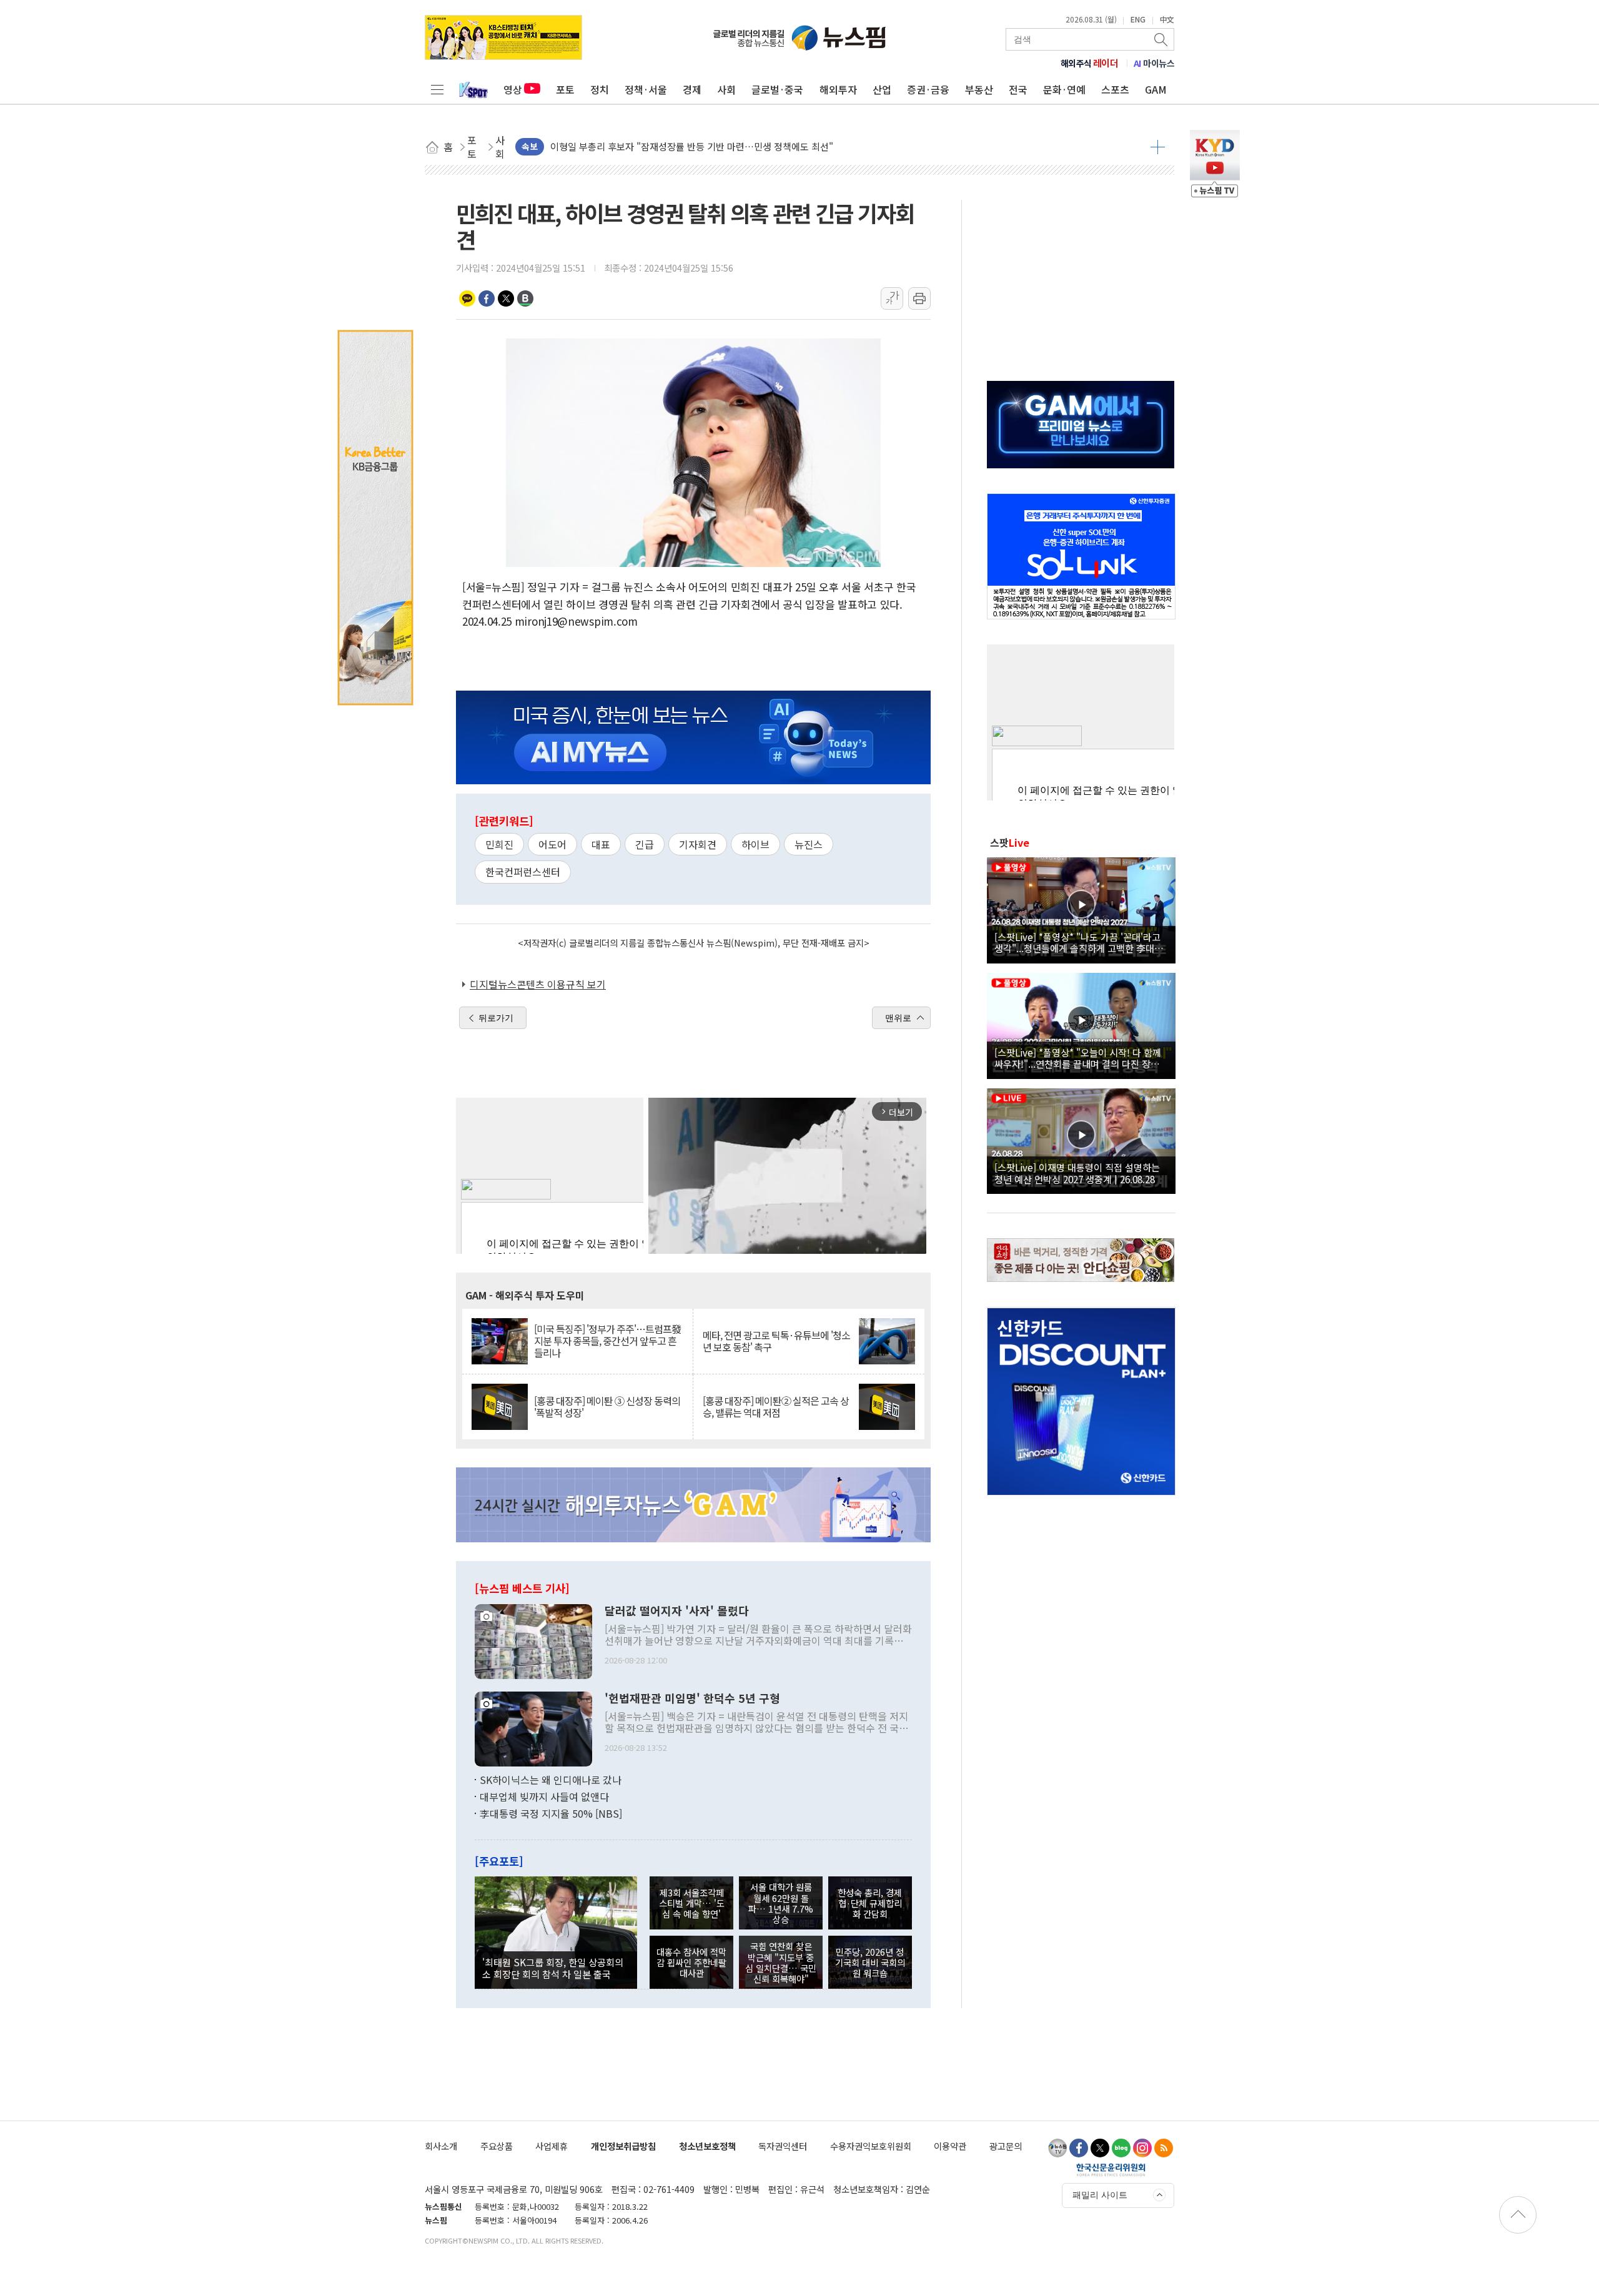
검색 (1162, 39)
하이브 (755, 844)
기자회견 (698, 844)
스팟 (1010, 842)
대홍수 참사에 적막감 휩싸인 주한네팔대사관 (691, 1963)
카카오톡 (467, 298)
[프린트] (919, 298)
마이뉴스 (1154, 63)
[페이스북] (1079, 2148)
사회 (726, 89)
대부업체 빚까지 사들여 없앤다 (544, 1796)
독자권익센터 (783, 2146)
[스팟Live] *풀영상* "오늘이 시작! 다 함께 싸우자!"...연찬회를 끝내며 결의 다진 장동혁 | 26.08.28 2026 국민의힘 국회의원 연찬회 (1081, 1058)
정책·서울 (646, 89)
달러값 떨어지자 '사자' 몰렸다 (677, 1611)
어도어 (552, 844)
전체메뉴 (437, 89)
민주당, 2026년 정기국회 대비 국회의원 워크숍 (870, 1963)
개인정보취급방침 (623, 2146)
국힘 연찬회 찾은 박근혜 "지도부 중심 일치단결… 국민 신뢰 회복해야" (781, 1962)
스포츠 (1115, 89)
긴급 (645, 844)
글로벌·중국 (777, 89)
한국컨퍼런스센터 (523, 872)
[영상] (1081, 909)
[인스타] (1142, 2148)
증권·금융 (928, 89)
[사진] (533, 1640)
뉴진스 (809, 844)
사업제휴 (552, 2146)
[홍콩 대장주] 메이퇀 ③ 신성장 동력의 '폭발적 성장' (607, 1407)
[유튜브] (1057, 2148)
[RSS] (1164, 2148)
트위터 (506, 298)
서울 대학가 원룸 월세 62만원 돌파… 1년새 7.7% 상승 (781, 1903)
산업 (882, 89)
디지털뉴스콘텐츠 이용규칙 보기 (538, 984)
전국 (1018, 89)
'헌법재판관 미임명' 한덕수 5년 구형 (692, 1698)
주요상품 (497, 2146)
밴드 (525, 298)
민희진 (499, 844)
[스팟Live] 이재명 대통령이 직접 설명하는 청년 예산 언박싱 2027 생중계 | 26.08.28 (1077, 1173)
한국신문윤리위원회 (1111, 2169)
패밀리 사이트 (1100, 2195)
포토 (565, 89)
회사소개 (441, 2146)
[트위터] (1100, 2148)
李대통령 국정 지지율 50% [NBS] (551, 1813)
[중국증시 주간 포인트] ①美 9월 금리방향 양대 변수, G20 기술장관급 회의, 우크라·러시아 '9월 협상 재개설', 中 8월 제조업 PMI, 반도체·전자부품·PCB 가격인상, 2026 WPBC (837, 151)
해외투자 (838, 89)
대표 (601, 844)
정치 (600, 89)
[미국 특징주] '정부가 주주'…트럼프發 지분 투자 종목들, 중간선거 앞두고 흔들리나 (607, 1341)
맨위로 (898, 1018)
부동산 (979, 89)
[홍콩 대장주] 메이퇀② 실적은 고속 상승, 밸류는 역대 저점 (776, 1407)
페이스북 (487, 298)
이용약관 (950, 2146)
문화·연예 (1064, 89)
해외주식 (1090, 63)
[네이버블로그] (1121, 2148)
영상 (513, 89)
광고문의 (1006, 2146)
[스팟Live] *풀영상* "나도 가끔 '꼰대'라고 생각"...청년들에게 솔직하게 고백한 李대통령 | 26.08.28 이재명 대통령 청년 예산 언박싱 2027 (1079, 942)
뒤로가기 (496, 1018)
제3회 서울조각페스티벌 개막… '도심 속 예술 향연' (692, 1903)
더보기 (1158, 147)
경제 (692, 89)
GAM (1156, 89)
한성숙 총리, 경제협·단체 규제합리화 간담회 (870, 1903)
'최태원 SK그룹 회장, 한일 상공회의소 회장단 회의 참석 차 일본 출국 (553, 1968)
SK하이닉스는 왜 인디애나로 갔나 (551, 1780)
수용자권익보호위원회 (871, 2146)
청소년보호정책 (707, 2146)
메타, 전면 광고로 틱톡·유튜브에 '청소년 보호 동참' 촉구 (776, 1341)
